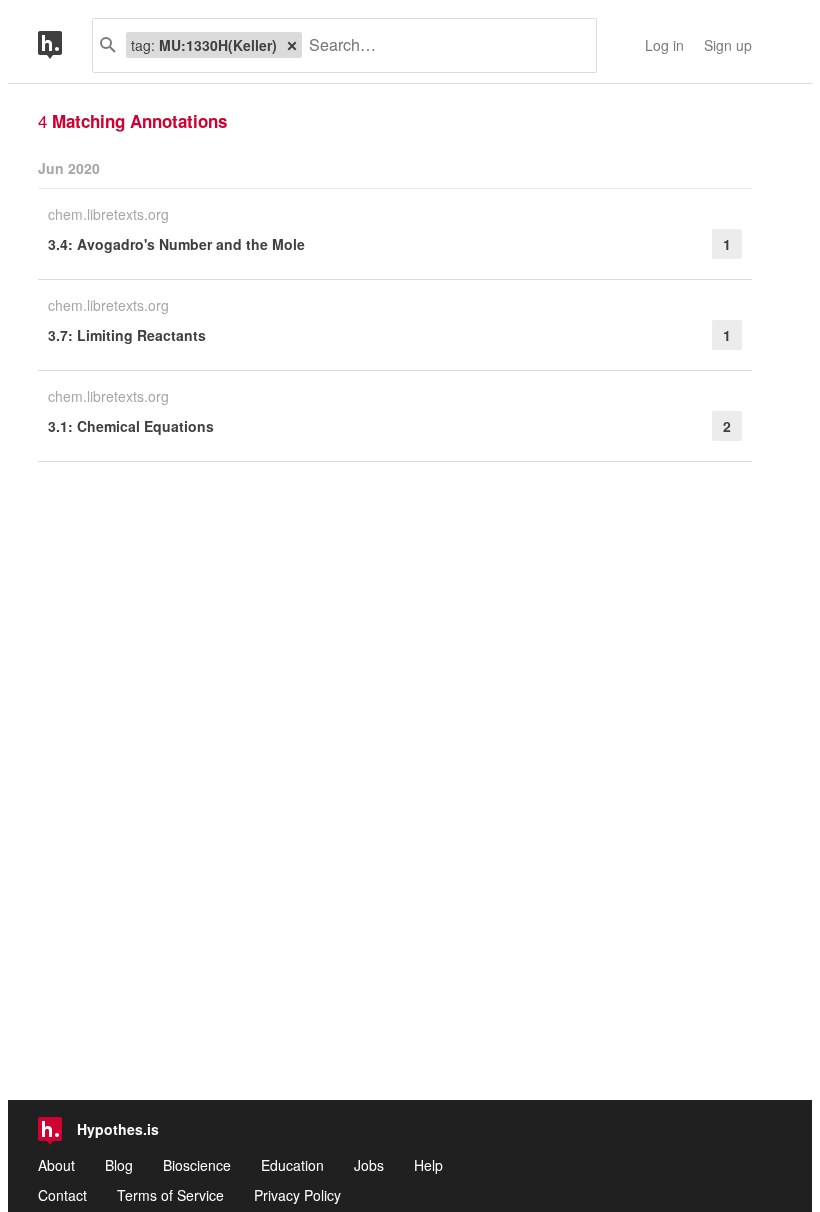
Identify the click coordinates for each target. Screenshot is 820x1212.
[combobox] (441, 45)
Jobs (369, 1165)
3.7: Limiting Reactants (127, 335)
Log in (664, 45)
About (56, 1165)
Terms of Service (170, 1195)
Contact (62, 1195)
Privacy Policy (297, 1195)
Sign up (728, 45)
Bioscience (197, 1165)
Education (292, 1165)
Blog (119, 1165)
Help (428, 1165)
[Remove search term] (292, 45)
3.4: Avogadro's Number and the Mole (176, 244)
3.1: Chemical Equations (131, 426)
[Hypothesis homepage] (65, 45)
